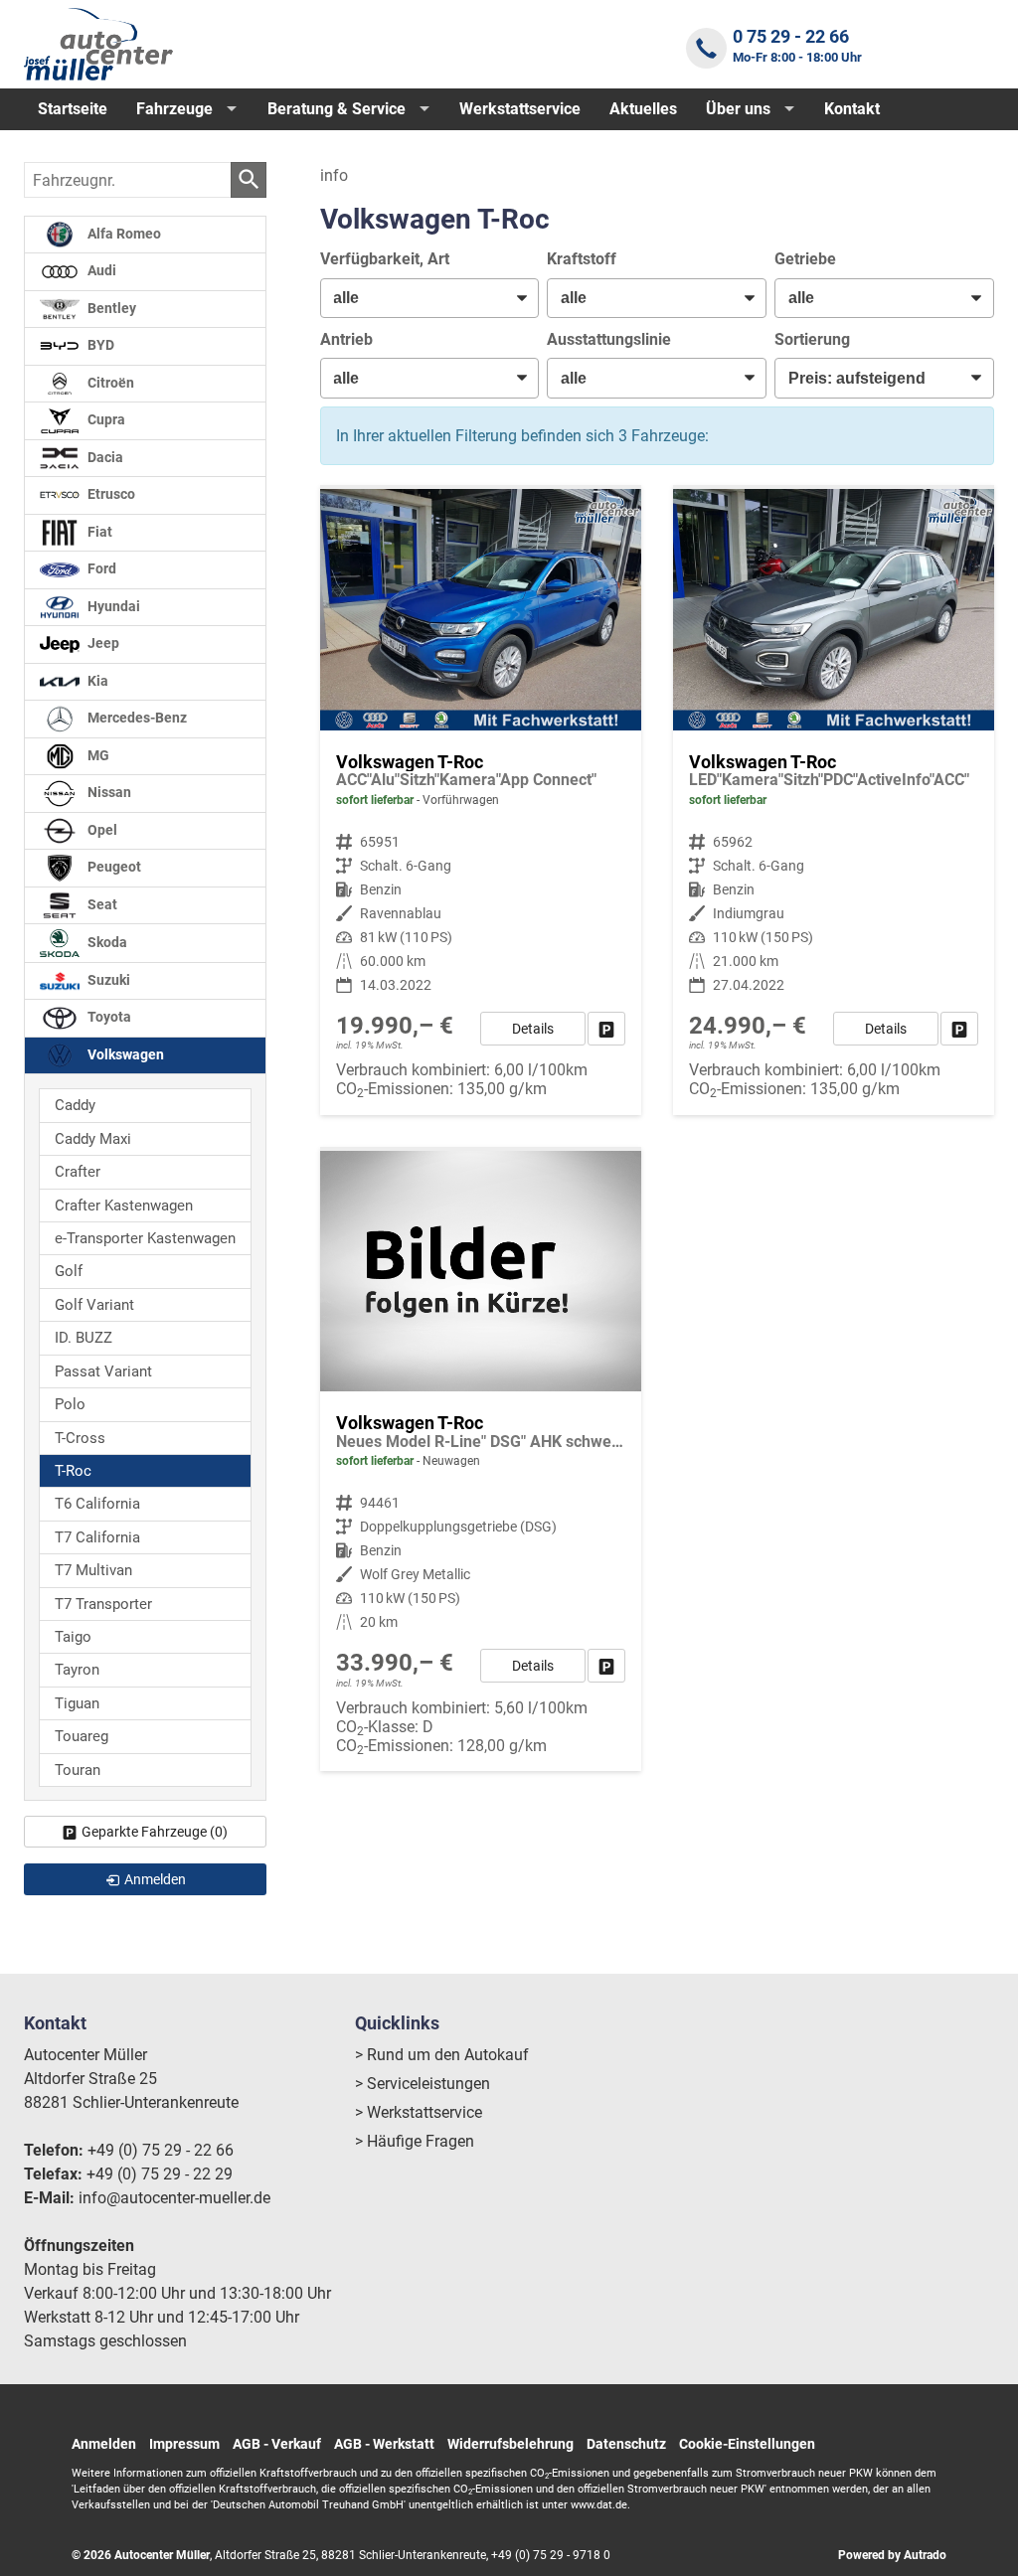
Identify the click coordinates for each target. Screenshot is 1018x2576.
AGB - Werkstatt (384, 2444)
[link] (606, 1029)
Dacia (104, 458)
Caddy (75, 1105)
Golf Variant (94, 1305)
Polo (70, 1404)
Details (533, 1029)
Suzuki (107, 980)
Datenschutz (626, 2444)
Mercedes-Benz (136, 718)
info (334, 175)
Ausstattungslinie (609, 339)
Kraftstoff (582, 259)
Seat (101, 905)
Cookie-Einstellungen (747, 2444)
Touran (78, 1770)
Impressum (184, 2444)
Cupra (105, 420)
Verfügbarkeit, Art (385, 259)
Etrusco (110, 494)
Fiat (98, 532)
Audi (100, 271)
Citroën (109, 383)
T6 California (97, 1504)
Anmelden (104, 2444)
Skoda (106, 943)
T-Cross (80, 1438)
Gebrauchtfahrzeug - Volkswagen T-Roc (481, 802)
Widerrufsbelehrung (510, 2444)
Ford (100, 569)
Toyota (108, 1017)
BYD (99, 345)
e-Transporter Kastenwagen (145, 1238)
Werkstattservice (520, 109)
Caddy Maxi (93, 1139)
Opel (101, 830)
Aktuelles (643, 109)
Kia (96, 681)
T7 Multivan (93, 1570)
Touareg (82, 1736)
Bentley (110, 309)
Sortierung (812, 339)
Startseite (73, 109)
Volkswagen (124, 1055)
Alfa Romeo (123, 234)
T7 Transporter (103, 1604)
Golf (69, 1271)
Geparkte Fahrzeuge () (155, 1832)
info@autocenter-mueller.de (174, 2198)
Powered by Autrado (892, 2555)
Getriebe (805, 259)
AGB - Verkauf (277, 2444)
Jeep (102, 644)
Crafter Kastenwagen (124, 1206)
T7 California (97, 1537)
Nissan (108, 793)
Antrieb (346, 339)
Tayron (77, 1670)
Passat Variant (103, 1371)
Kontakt (852, 109)
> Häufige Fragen (415, 2141)
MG (97, 756)
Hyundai (112, 607)
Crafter (78, 1172)
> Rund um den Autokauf (442, 2055)
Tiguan (77, 1703)
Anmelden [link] (155, 1879)
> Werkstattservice (419, 2112)
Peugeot (113, 867)
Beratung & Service (337, 109)
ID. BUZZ (84, 1338)
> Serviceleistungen (423, 2084)
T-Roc (73, 1471)
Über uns (738, 109)
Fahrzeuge (174, 109)
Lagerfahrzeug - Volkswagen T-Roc (481, 1461)
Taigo (73, 1637)
